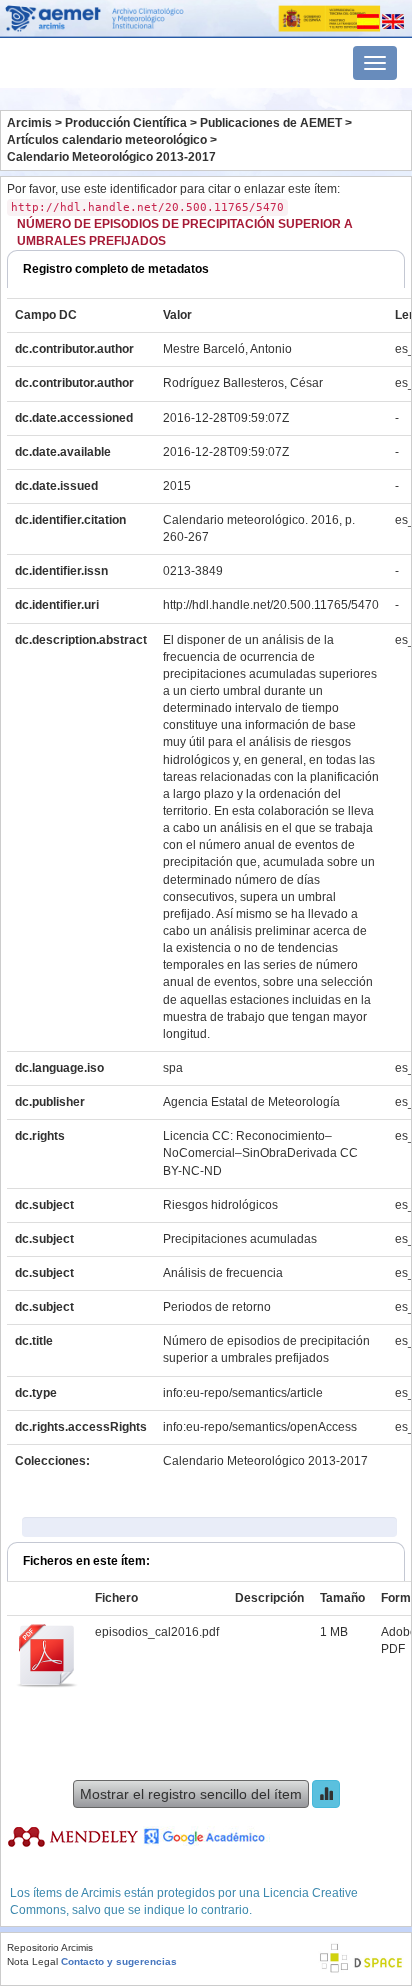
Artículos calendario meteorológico (107, 140)
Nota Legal (32, 1961)
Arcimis (29, 123)
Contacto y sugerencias (119, 1961)
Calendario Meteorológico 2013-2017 (111, 157)
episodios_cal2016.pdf (157, 1632)
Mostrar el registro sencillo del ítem (191, 1794)
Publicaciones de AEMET (271, 123)
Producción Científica (126, 123)
